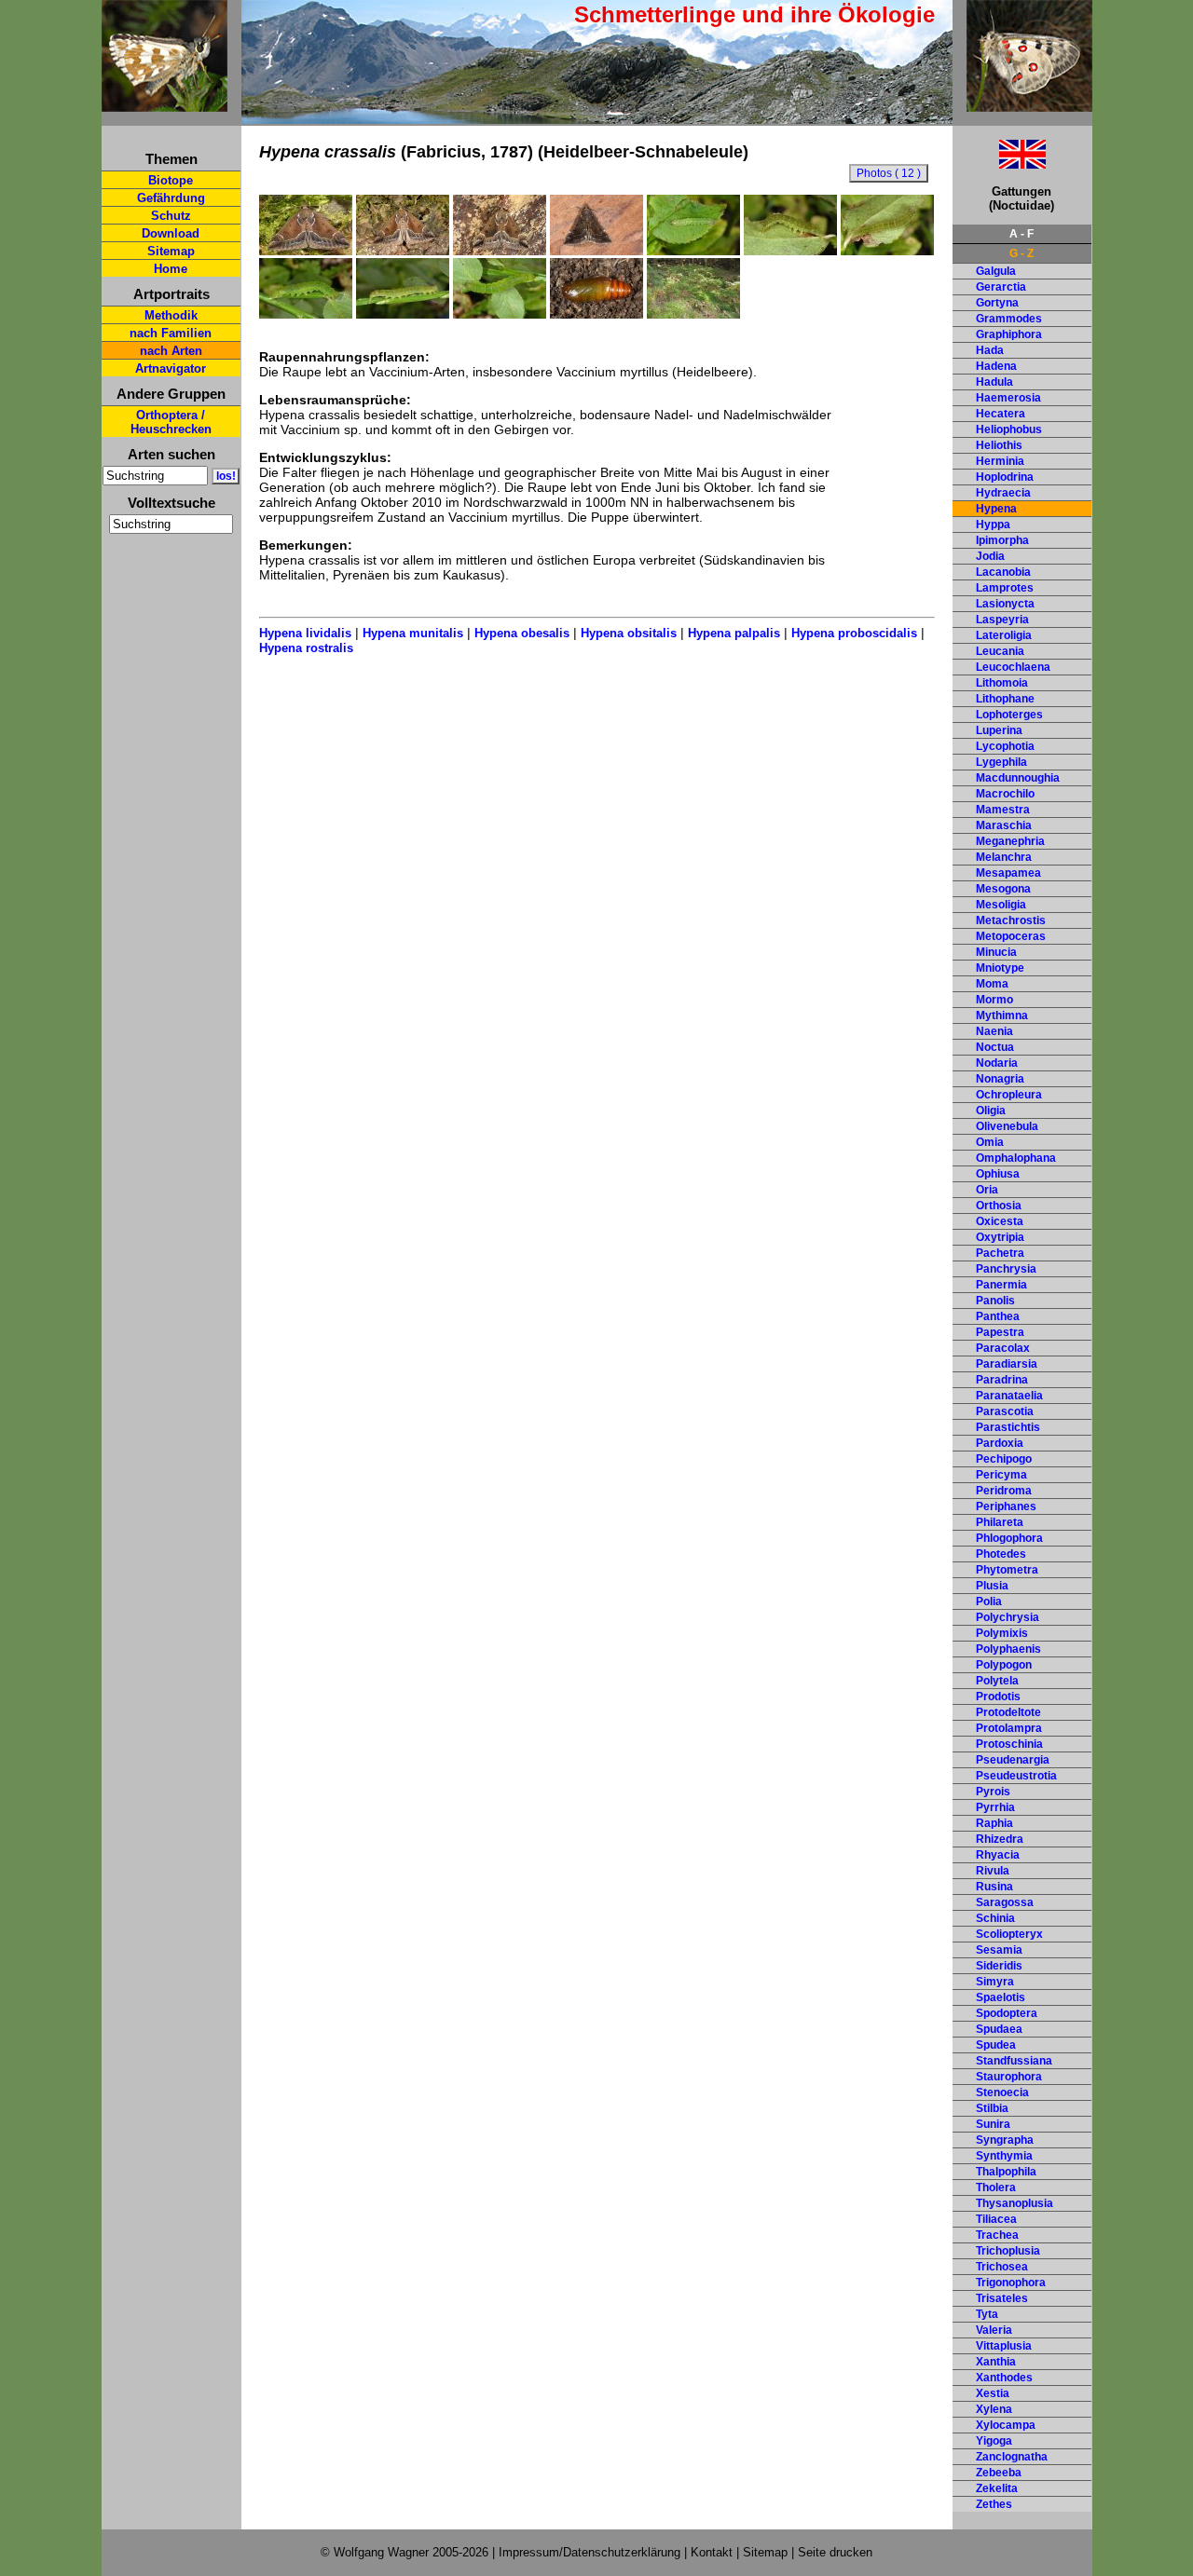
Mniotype (1000, 968)
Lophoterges (1009, 715)
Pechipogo (1004, 1459)
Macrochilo (1005, 794)
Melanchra (1004, 857)
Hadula (994, 382)
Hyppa (993, 525)
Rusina (994, 1887)
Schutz (171, 216)
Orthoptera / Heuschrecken (171, 422)
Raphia (994, 1823)
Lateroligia (1004, 635)
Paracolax (1003, 1348)
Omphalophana (1016, 1158)
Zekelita (997, 2488)
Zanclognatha (1012, 2457)
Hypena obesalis (522, 633)
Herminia (1000, 461)
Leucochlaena (1013, 667)
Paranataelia (1009, 1396)
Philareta (1000, 1522)
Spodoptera (1007, 2013)
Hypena (996, 509)
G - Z (1022, 253)
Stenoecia (1002, 2092)
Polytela (997, 1681)
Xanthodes (1004, 2378)
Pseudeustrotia (1016, 1776)
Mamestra (1003, 810)
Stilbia (992, 2108)
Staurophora (1009, 2077)
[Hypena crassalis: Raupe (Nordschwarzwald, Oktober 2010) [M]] (790, 251)
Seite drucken (835, 2552)
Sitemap (171, 251)
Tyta (987, 2314)
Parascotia (1005, 1411)
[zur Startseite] (165, 104)
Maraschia (1004, 825)
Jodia (990, 556)
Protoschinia (1009, 1744)
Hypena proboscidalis (854, 633)
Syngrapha (1005, 2140)
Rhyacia (998, 1855)
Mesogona (1003, 889)
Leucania (1000, 651)
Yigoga (994, 2441)
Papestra (1000, 1332)
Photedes (1001, 1554)
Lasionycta (1005, 604)
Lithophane (1005, 699)
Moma (992, 984)
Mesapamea (1008, 873)
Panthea (998, 1316)
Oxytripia (1000, 1237)
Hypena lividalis (305, 633)
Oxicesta (1000, 1221)
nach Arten (171, 351)
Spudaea (999, 2029)
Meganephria (1010, 841)
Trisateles (1002, 2298)
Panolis (995, 1301)
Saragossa (1005, 1902)
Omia (990, 1142)
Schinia (995, 1918)
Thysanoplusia (1015, 2203)
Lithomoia (1002, 683)
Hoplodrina (1005, 477)
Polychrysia (1008, 1617)
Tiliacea (996, 2219)
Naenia (994, 1031)
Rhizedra (1000, 1839)
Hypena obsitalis (629, 633)
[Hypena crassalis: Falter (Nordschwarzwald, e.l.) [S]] (403, 251)
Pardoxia (1000, 1443)
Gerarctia (1001, 287)
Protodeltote (1008, 1712)
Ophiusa (998, 1174)
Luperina (999, 730)
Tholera (996, 2188)
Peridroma (1004, 1491)
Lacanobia (1003, 572)
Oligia (991, 1111)
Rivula (993, 1871)
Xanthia (996, 2362)
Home (171, 269)
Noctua (995, 1047)
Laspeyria (1002, 620)
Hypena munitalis (413, 633)
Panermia (1001, 1285)
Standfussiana (1014, 2061)
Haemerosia (1008, 398)
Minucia (996, 952)
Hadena (996, 366)
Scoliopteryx (1009, 1934)
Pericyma (1001, 1475)
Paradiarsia (1007, 1364)
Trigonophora (1011, 2283)
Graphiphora (1009, 334)
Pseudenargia (1013, 1760)
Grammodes (1009, 319)
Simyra (995, 1982)
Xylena (994, 2409)
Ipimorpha (1002, 540)
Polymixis (1002, 1633)
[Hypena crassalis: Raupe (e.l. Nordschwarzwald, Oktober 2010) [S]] (306, 314)
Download (171, 233)
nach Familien (171, 333)
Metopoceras (1011, 936)
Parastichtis (1008, 1427)
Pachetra (1000, 1253)
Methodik (171, 315)
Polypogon (1004, 1665)
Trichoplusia (1008, 2251)
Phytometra (1007, 1570)
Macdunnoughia (1018, 778)
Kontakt (712, 2552)
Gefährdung (171, 198)
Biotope (171, 180)
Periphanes (1006, 1506)
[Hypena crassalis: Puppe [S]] (596, 314)
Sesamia (999, 1950)
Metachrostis (1011, 920)
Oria (987, 1190)
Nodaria (997, 1063)
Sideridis (999, 1966)
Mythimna (1002, 1015)
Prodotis (998, 1697)
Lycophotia (1005, 746)
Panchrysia (1006, 1269)
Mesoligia (1001, 905)
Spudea (996, 2045)
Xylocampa (1006, 2425)
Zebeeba (999, 2473)
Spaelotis (1001, 1997)
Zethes (994, 2504)
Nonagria (1000, 1079)
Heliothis (999, 445)
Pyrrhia (995, 1807)
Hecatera (1001, 414)
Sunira (993, 2124)
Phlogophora (1009, 1538)
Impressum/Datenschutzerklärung (590, 2552)
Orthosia (999, 1206)
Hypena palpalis (734, 633)
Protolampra (1009, 1728)
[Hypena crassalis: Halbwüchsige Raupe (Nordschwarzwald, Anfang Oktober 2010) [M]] (693, 251)
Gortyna (997, 303)
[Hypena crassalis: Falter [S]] (306, 251)
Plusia (992, 1586)
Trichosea (1002, 2267)
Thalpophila (1006, 2172)
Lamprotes (1005, 588)
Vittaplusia (1004, 2346)
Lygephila (1001, 762)
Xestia (993, 2393)
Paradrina (1002, 1380)
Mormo (994, 1000)
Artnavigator (171, 368)
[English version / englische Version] (999, 164)
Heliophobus (1009, 429)
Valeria (994, 2330)
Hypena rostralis (306, 648)
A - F (1022, 234)
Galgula (996, 271)
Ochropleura (1009, 1095)
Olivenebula (1007, 1126)
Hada (990, 350)
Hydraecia (1003, 493)
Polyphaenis (1008, 1649)
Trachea (997, 2235)
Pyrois (993, 1792)
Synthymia (1004, 2156)
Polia (989, 1601)
